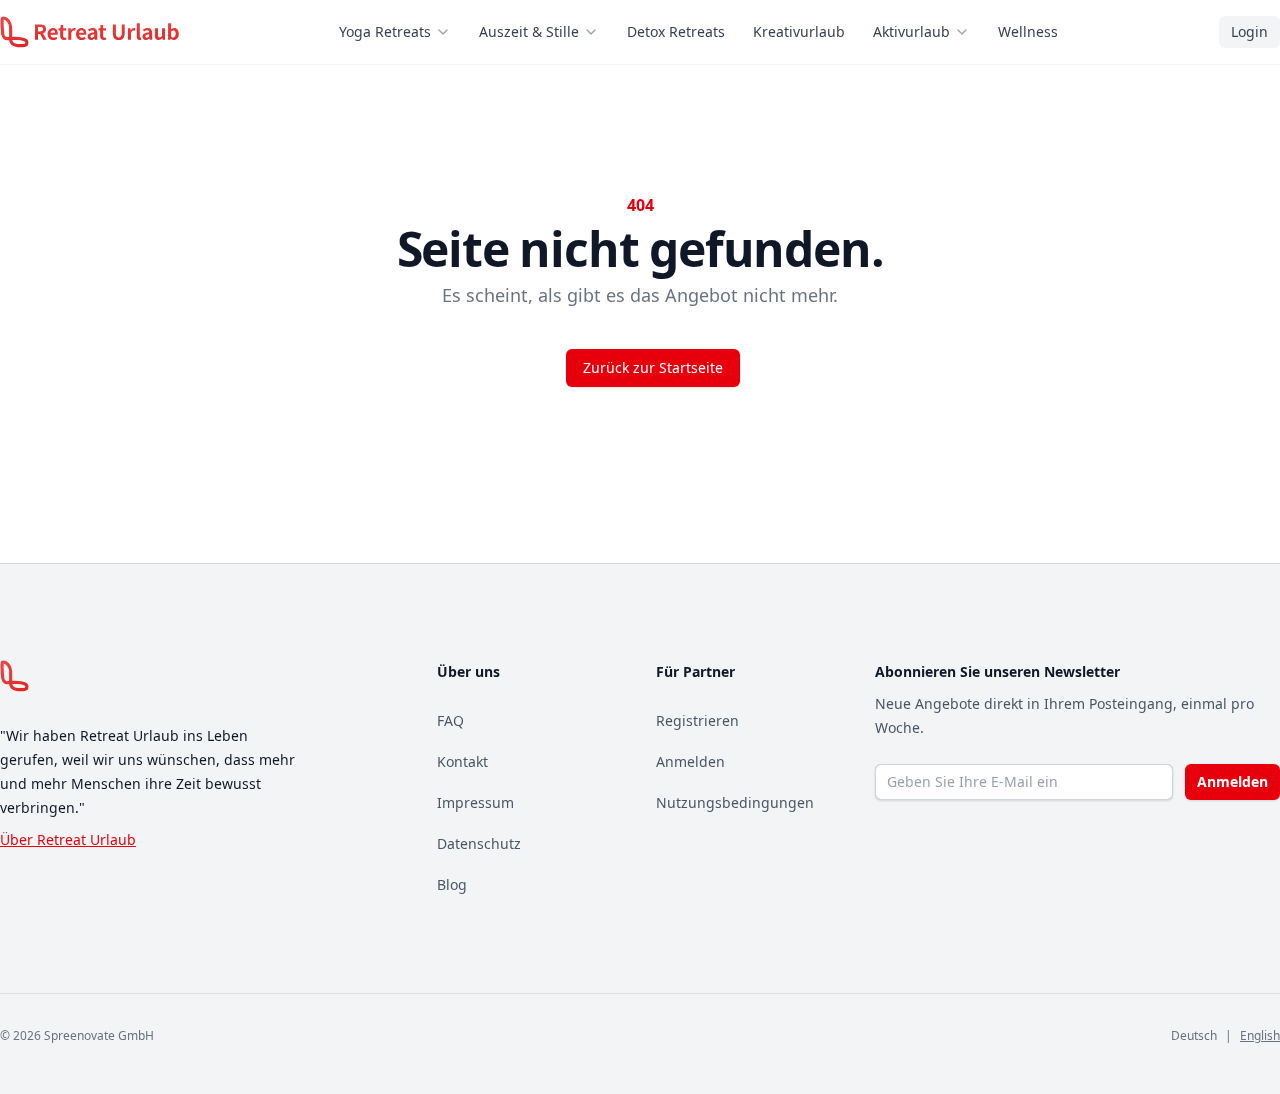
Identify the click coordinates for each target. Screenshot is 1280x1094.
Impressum (475, 802)
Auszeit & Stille (529, 31)
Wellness (1028, 31)
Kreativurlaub (799, 31)
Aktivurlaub (911, 31)
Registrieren (697, 720)
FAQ (450, 720)
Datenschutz (479, 843)
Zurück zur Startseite (653, 367)
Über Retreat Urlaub (68, 839)
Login (1249, 31)
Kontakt (462, 761)
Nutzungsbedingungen (735, 802)
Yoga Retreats (385, 31)
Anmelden (690, 761)
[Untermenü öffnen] (449, 32)
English (1260, 1035)
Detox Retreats (676, 31)
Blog (452, 884)
